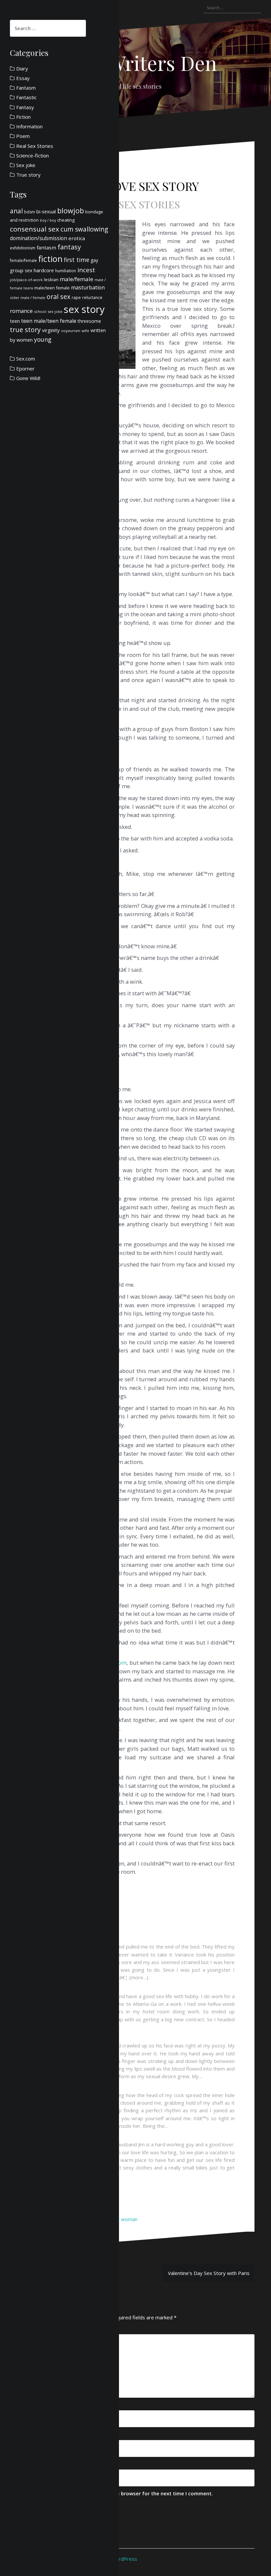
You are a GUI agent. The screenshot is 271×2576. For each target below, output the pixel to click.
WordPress (124, 2559)
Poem (23, 136)
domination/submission (39, 238)
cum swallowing (84, 229)
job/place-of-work (26, 280)
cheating (66, 220)
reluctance (92, 298)
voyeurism (71, 331)
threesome (89, 321)
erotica (77, 238)
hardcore (44, 270)
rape (76, 297)
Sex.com (26, 359)
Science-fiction (33, 155)
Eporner (25, 368)
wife (85, 331)
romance (21, 311)
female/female (23, 260)
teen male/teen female (49, 321)
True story (28, 175)
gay (94, 260)
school (40, 311)
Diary (22, 68)
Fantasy (25, 107)
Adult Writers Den (136, 63)
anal (16, 211)
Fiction (23, 117)
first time (77, 260)
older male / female (28, 298)
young (43, 339)
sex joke (55, 311)
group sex (21, 270)
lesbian (51, 279)
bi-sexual (46, 212)
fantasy (69, 247)
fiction (50, 259)
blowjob (71, 211)
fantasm (46, 247)
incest (86, 270)
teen (15, 321)
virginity (51, 330)
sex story (84, 309)
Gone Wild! (28, 378)
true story (25, 330)
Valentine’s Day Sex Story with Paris (209, 2273)
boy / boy (48, 220)
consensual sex (35, 229)
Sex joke (26, 165)
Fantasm (26, 88)
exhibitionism (23, 248)
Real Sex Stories (136, 204)
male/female (77, 279)
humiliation (66, 271)
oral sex (58, 297)
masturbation (88, 287)
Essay (23, 78)
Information (29, 126)
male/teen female (52, 288)
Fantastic (26, 97)
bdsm (30, 212)
